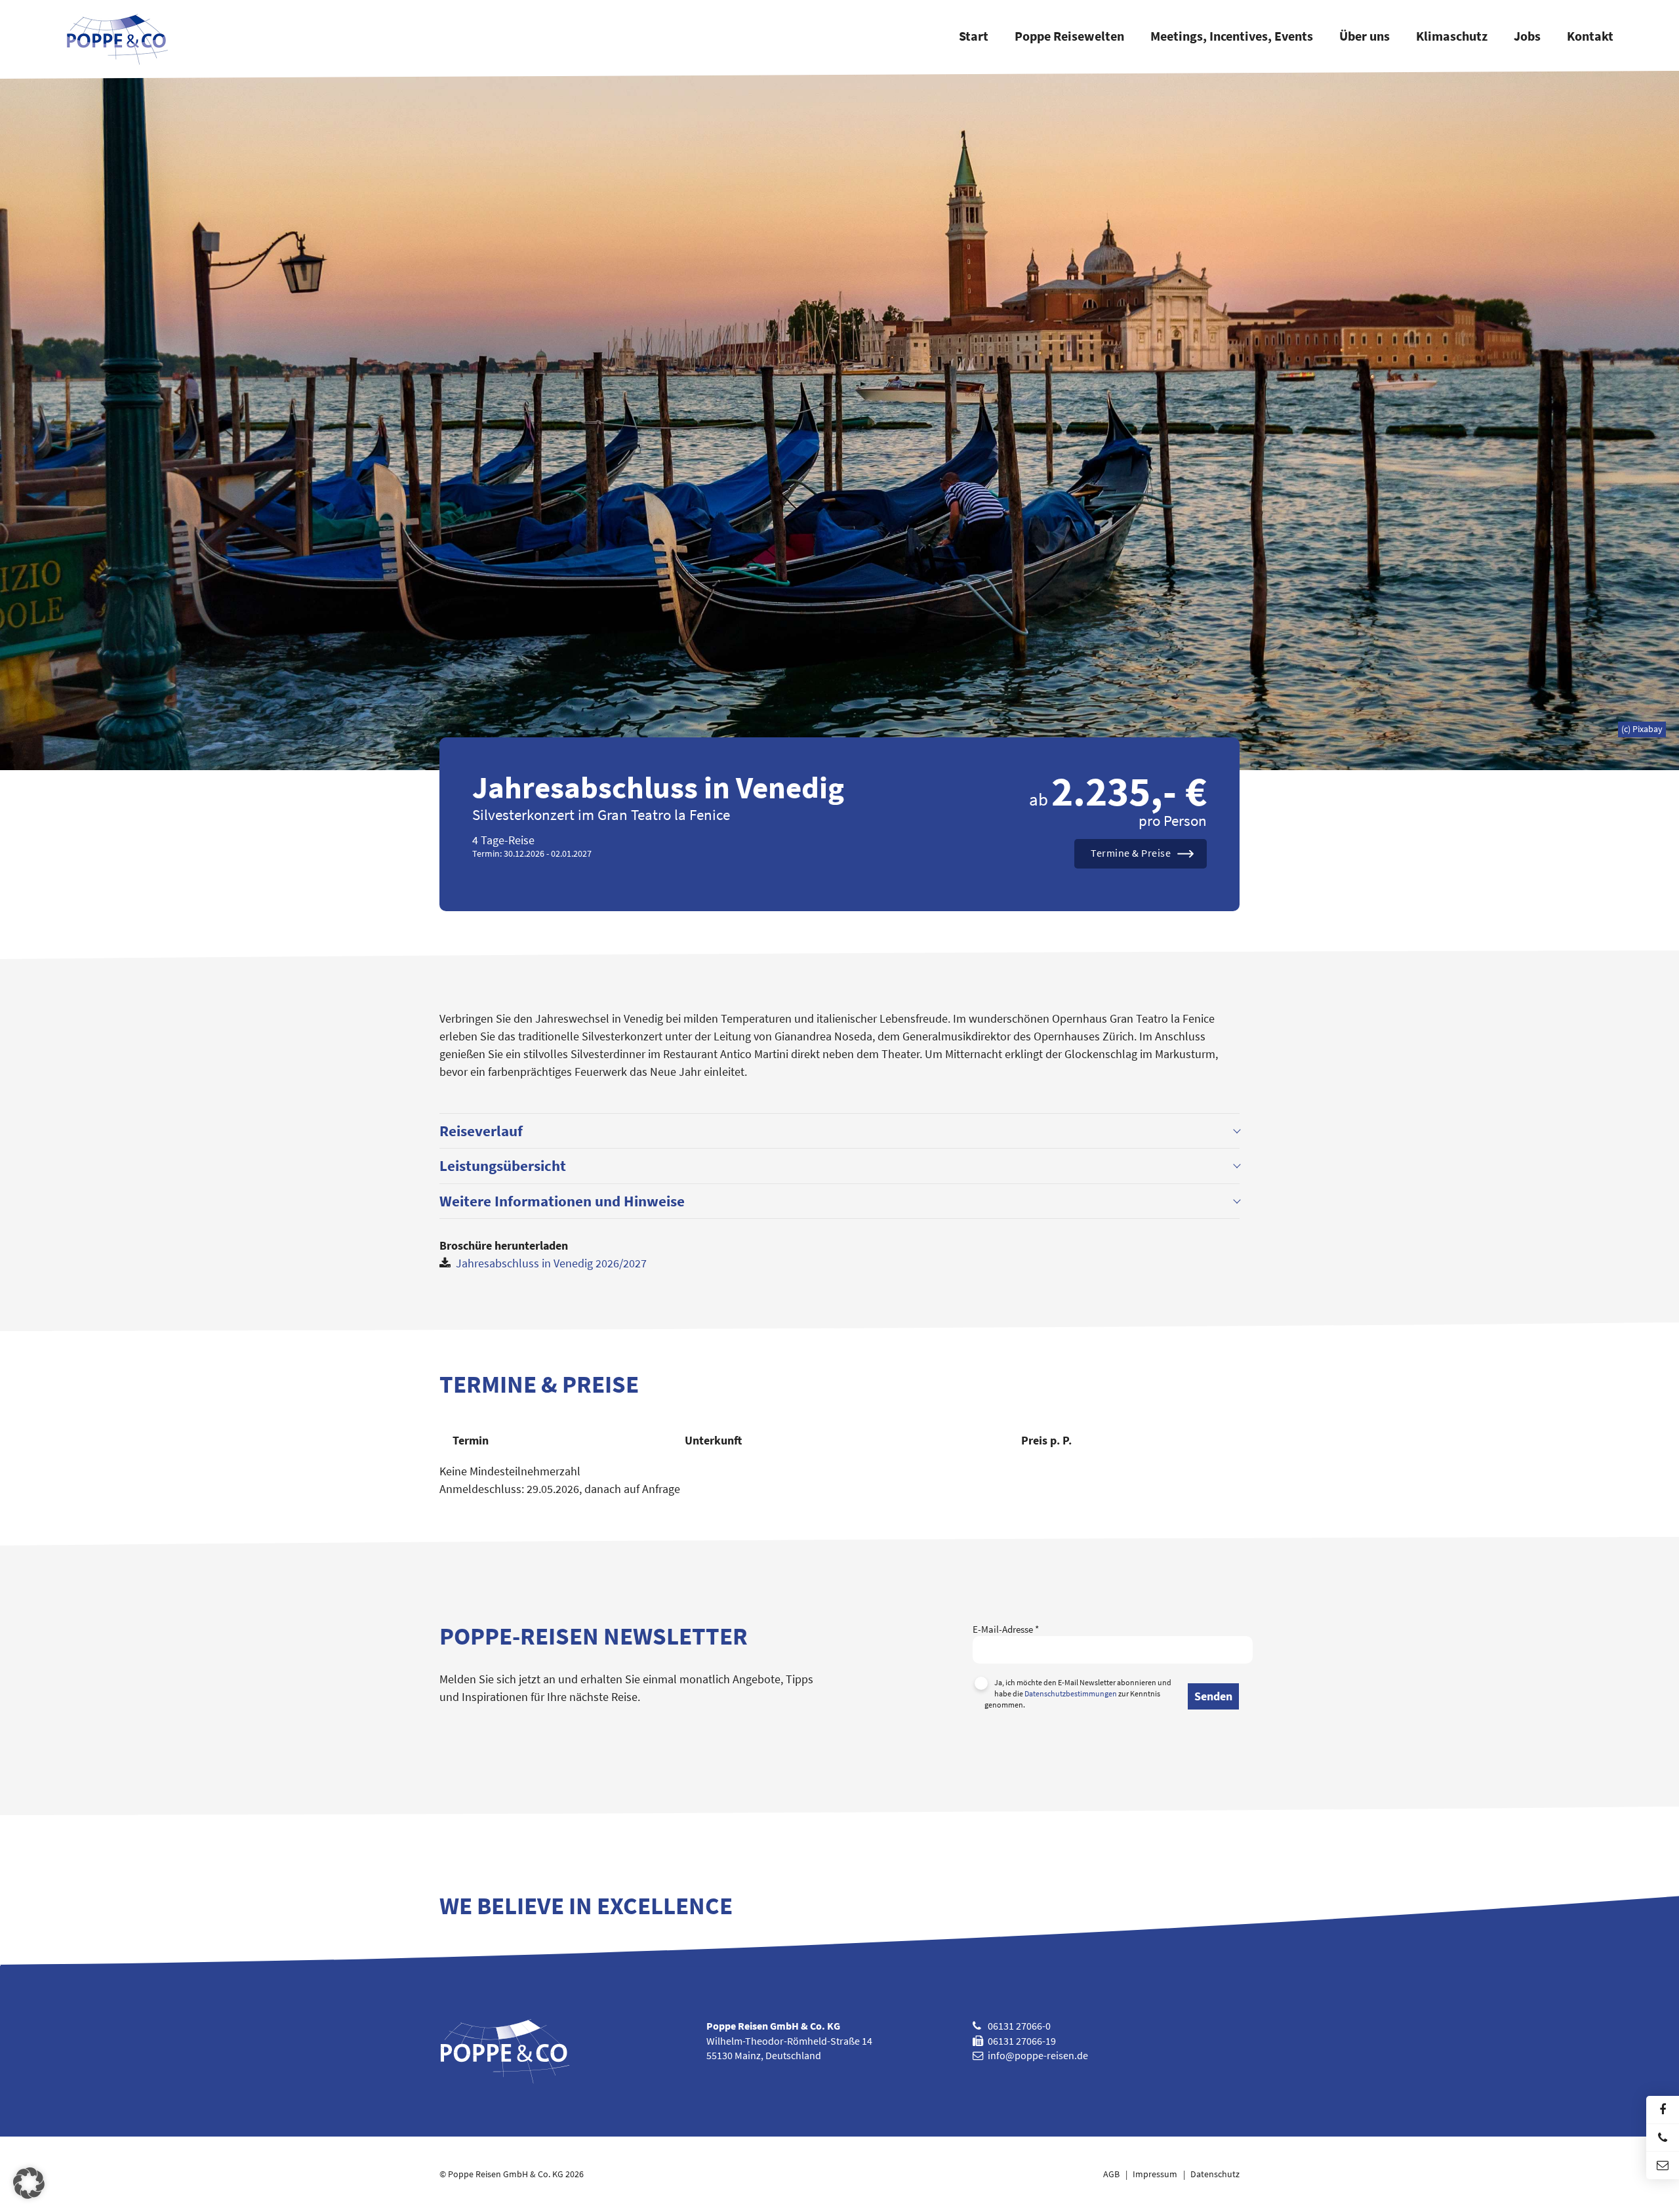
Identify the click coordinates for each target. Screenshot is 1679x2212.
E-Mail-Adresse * (1006, 1629)
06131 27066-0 (1019, 2026)
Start (974, 37)
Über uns (1365, 37)
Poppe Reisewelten (1069, 37)
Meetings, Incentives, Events (1232, 37)
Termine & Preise (1131, 853)
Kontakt (1590, 37)
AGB (1111, 2174)
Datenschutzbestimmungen (1071, 1693)
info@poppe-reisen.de (1038, 2055)
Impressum (1155, 2174)
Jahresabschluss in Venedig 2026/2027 (550, 1263)
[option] (839, 420)
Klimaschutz (1452, 37)
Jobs (1527, 37)
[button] (29, 2183)
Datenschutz (1215, 2174)
